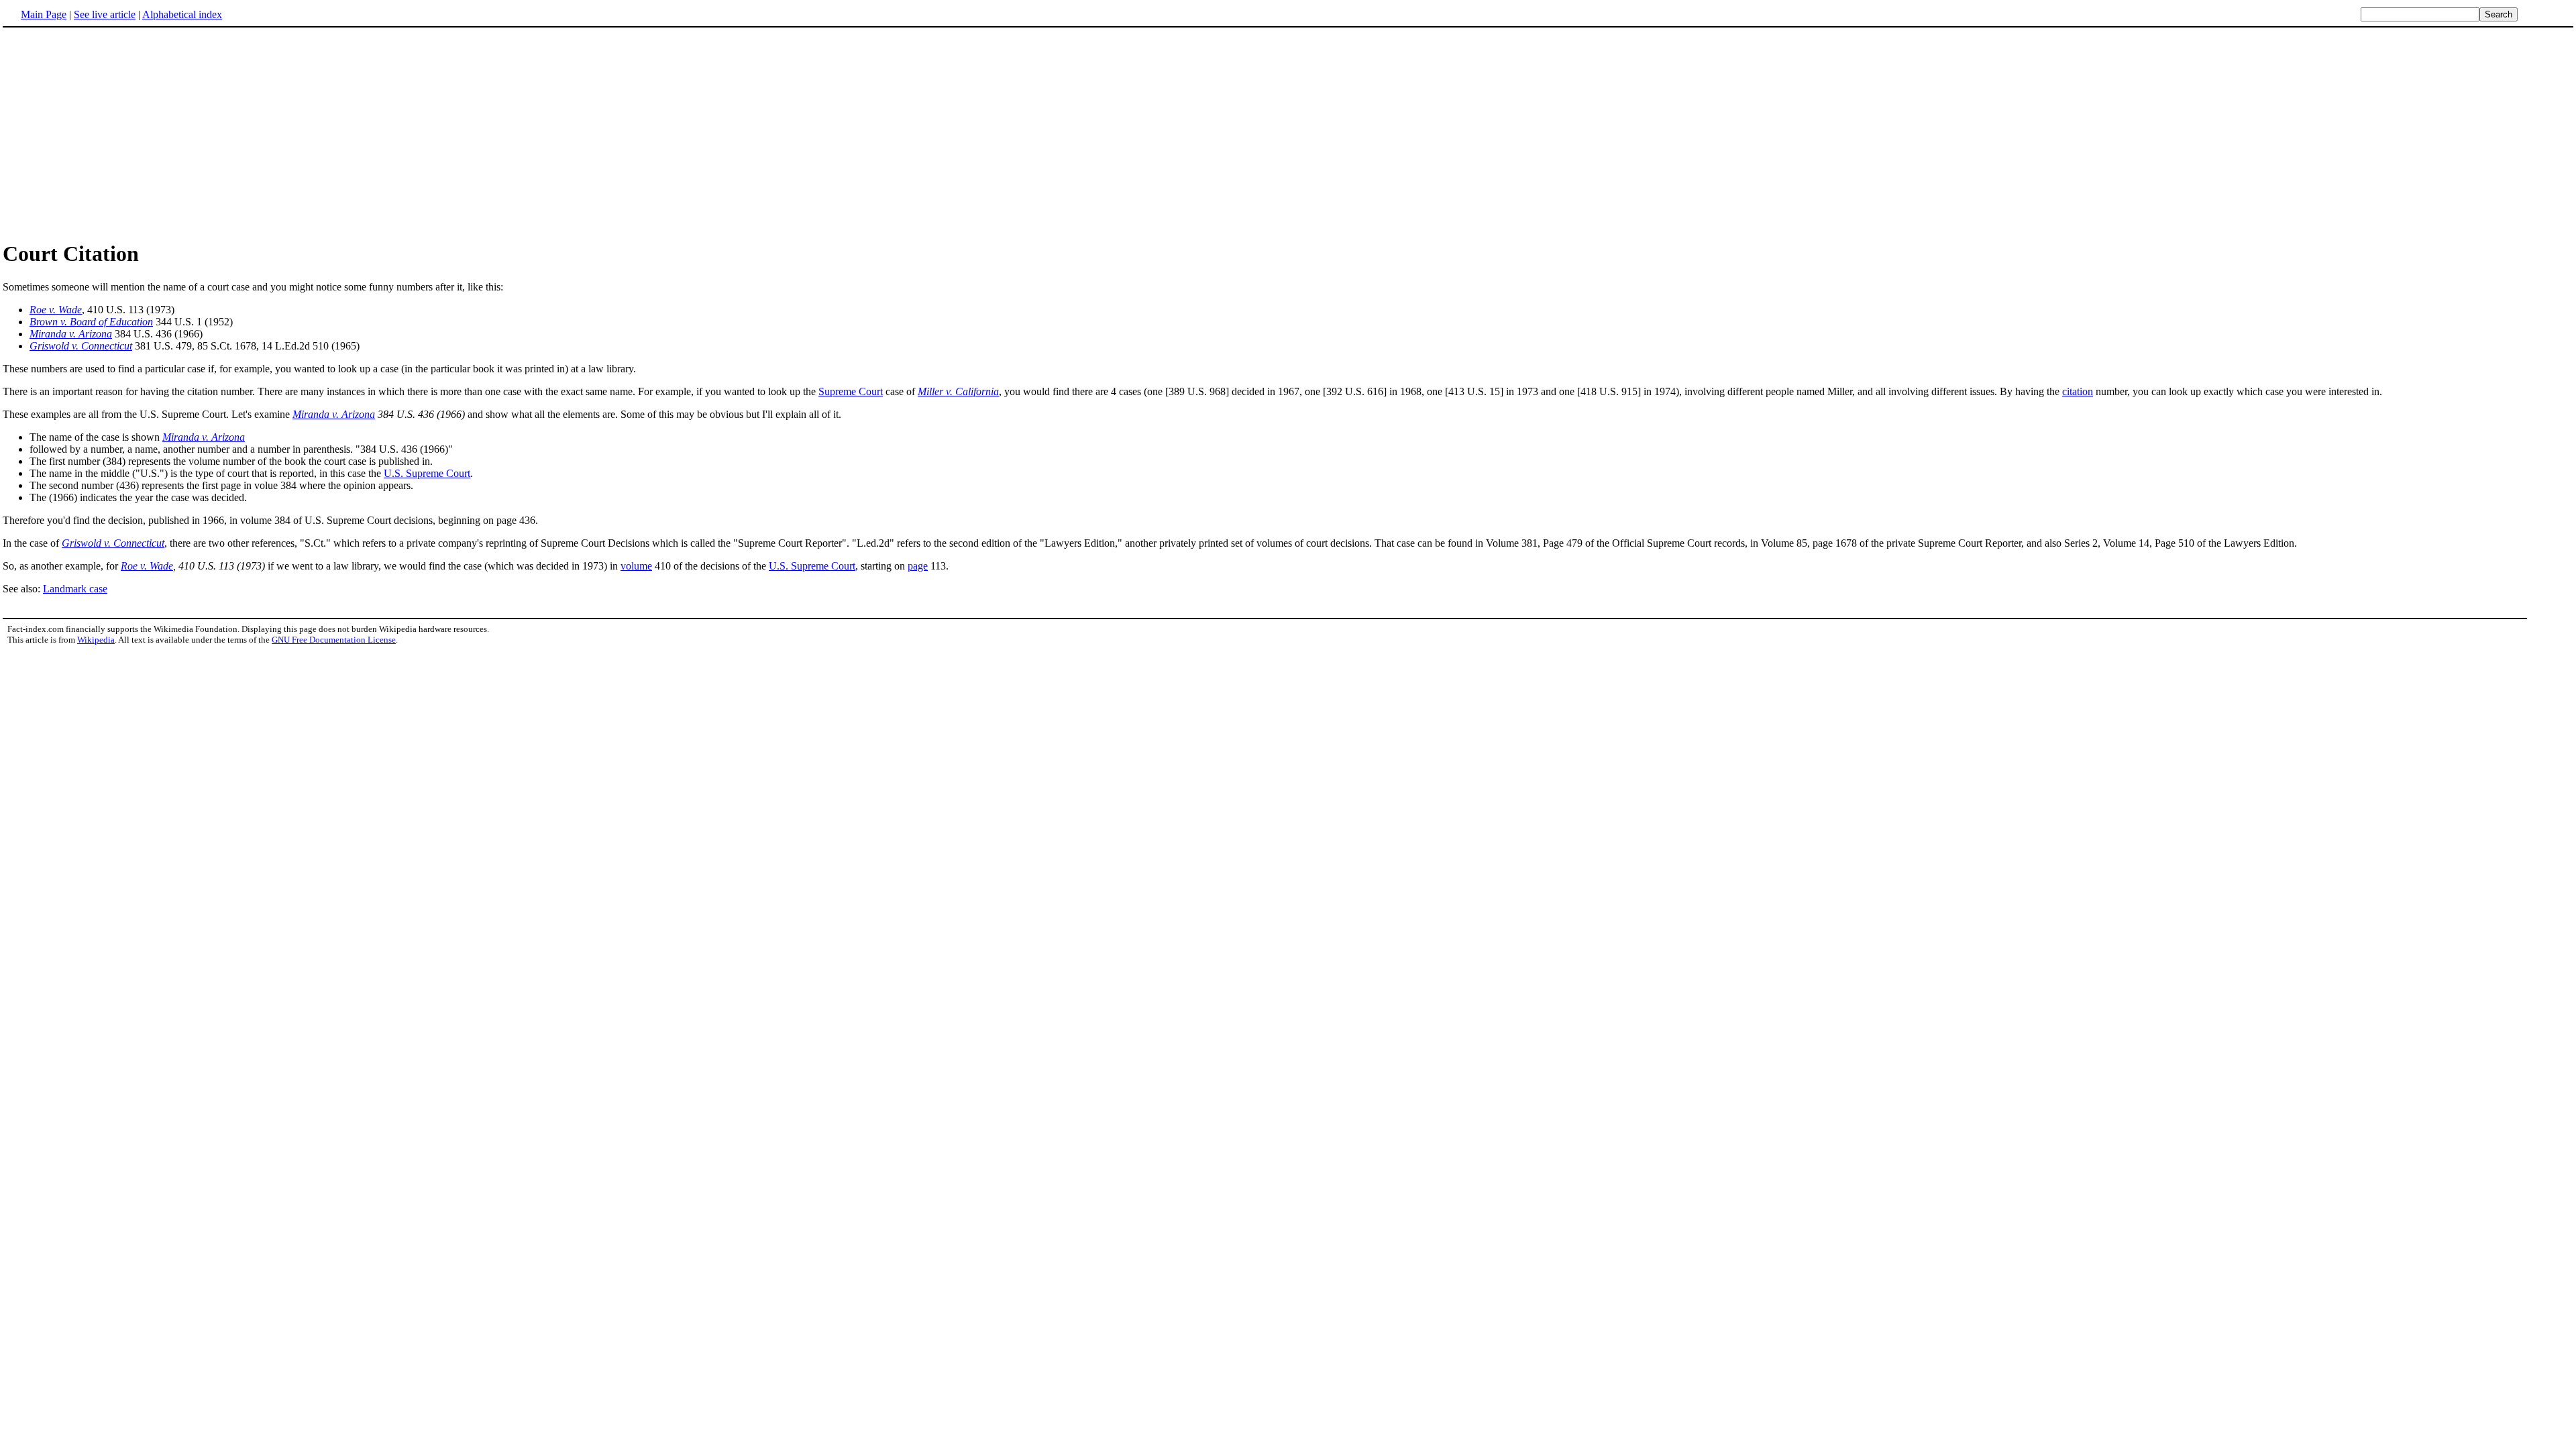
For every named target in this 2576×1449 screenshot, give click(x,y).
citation (2078, 391)
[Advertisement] (115, 133)
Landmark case (75, 589)
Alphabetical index (182, 14)
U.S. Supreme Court (427, 473)
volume (636, 566)
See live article (105, 14)
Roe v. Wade (56, 310)
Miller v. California (958, 391)
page (918, 566)
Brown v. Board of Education (91, 322)
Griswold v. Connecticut (81, 346)
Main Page (44, 14)
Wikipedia (96, 640)
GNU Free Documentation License (334, 640)
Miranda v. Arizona (71, 334)
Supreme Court (851, 391)
